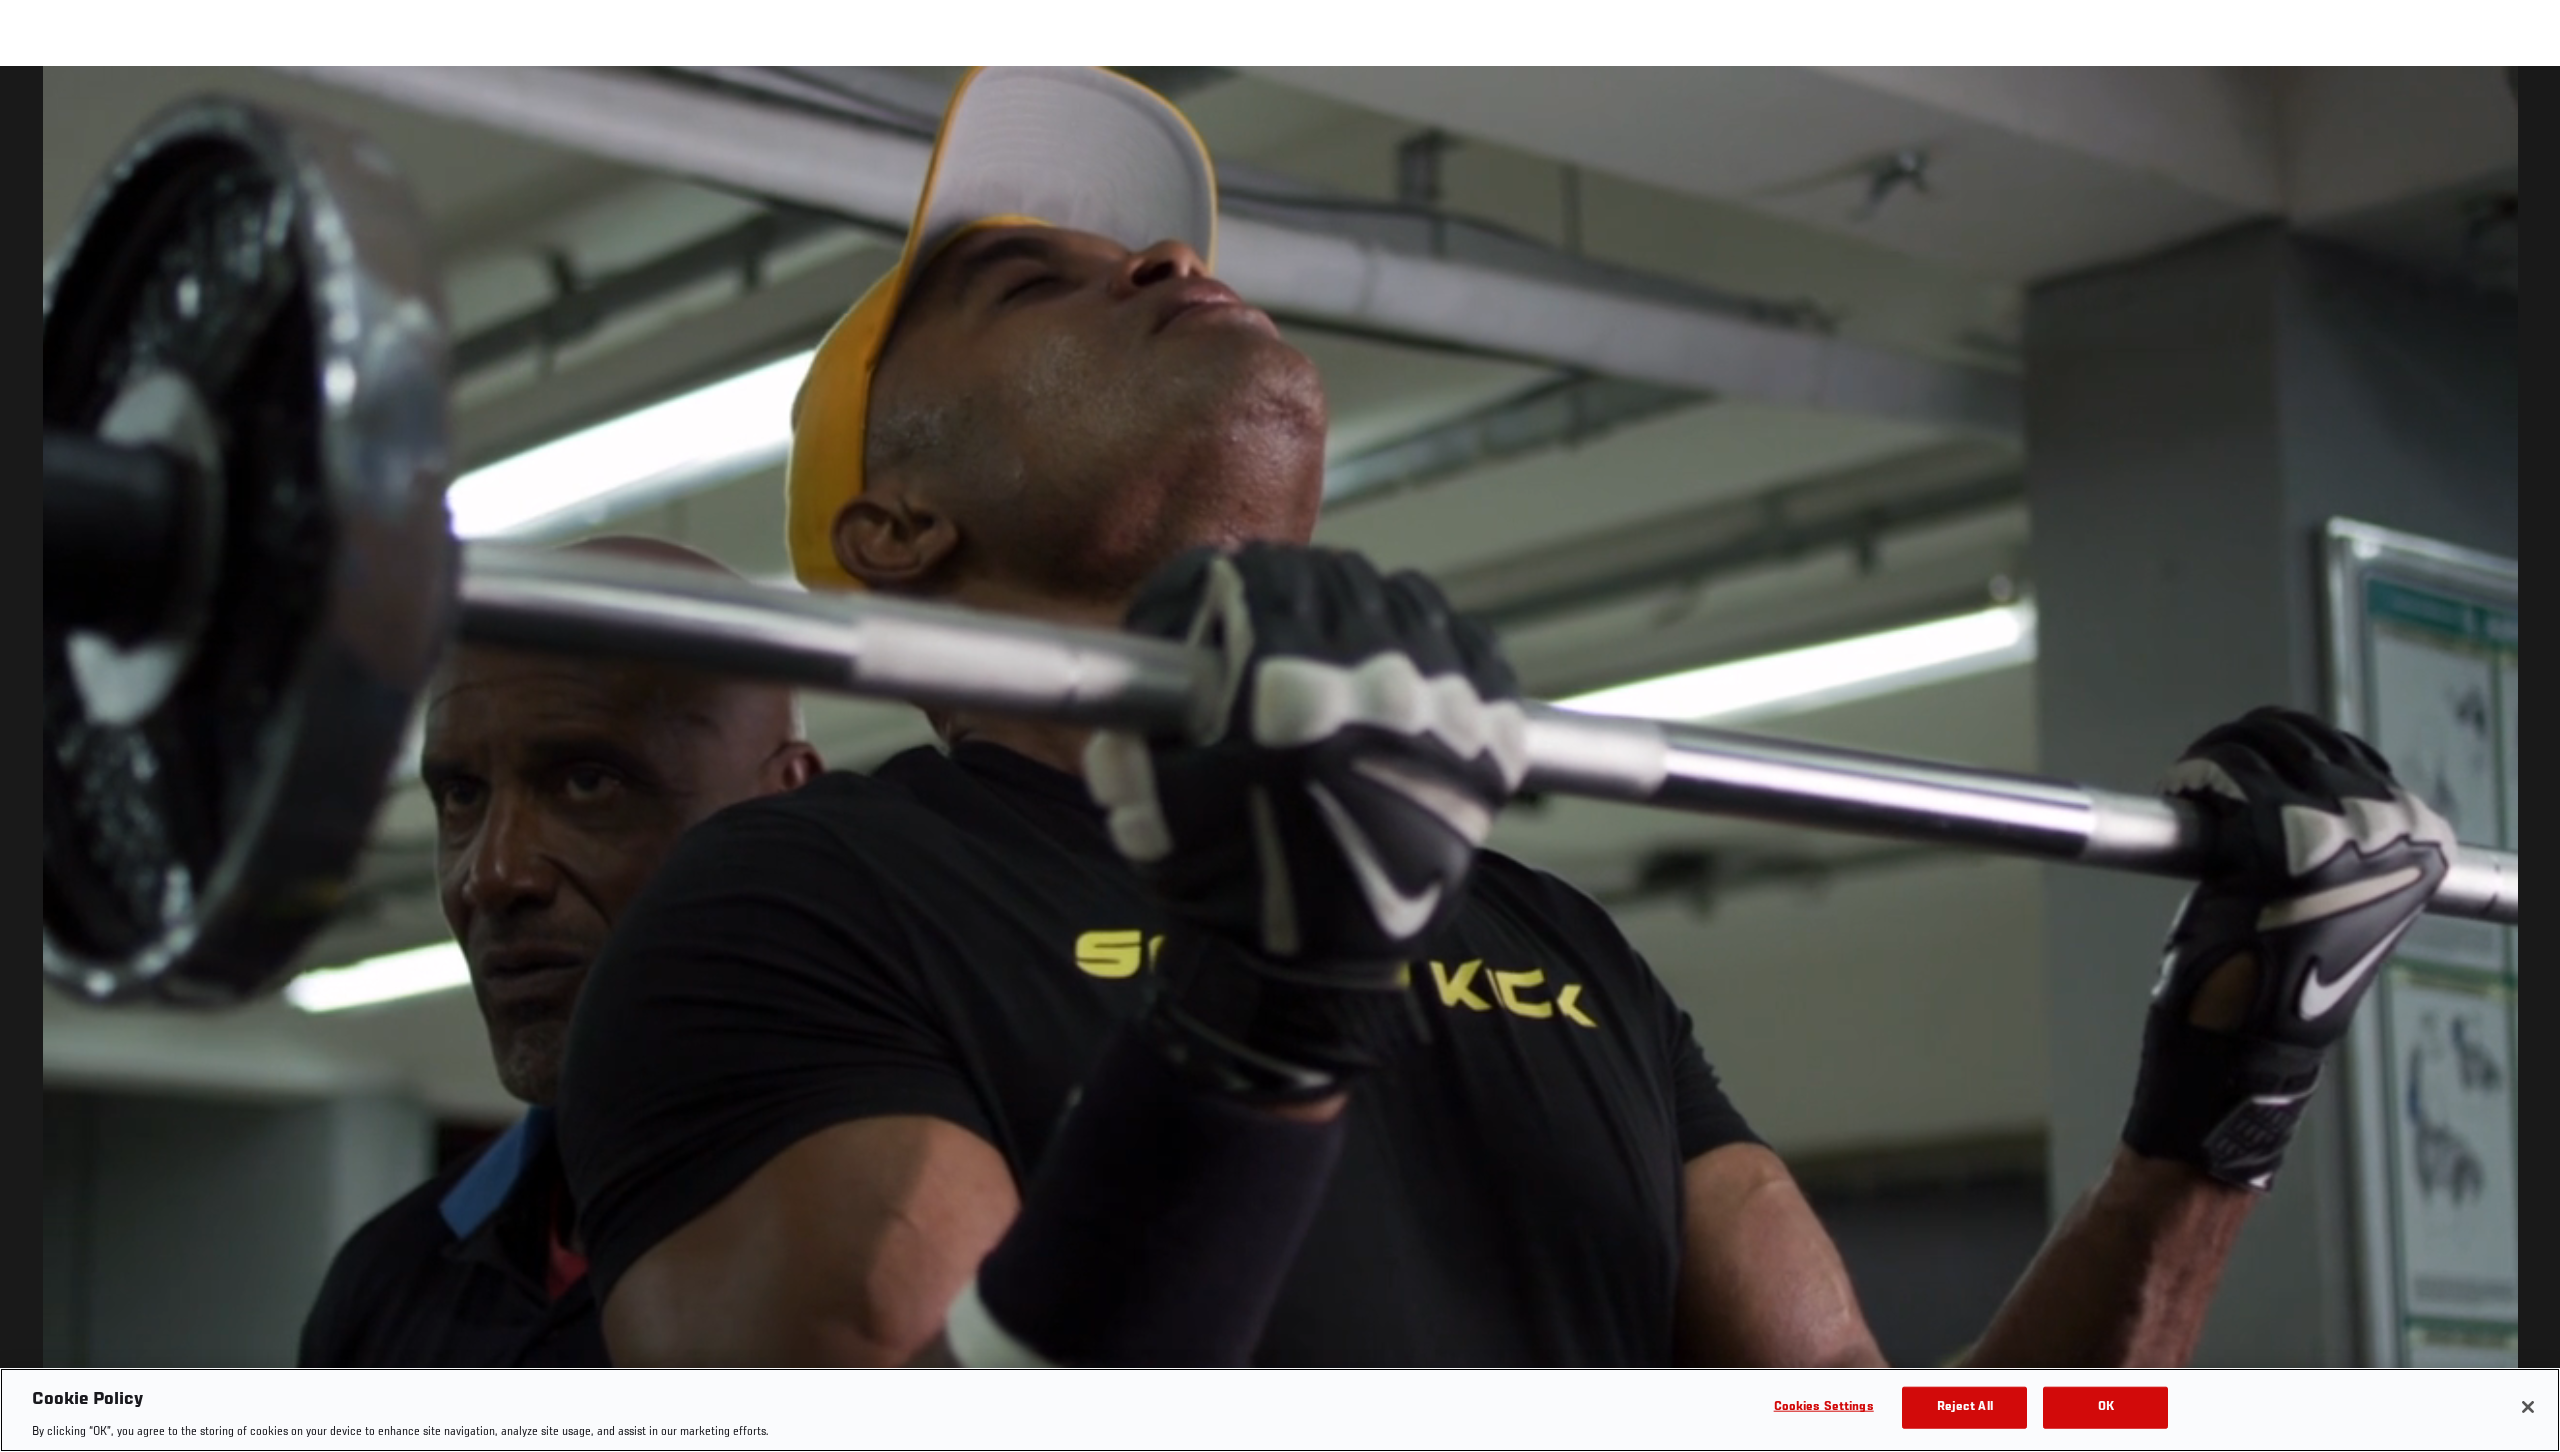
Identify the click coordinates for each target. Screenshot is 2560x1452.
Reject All (1965, 1406)
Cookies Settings (1824, 1406)
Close (2522, 106)
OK (2106, 1406)
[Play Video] (1280, 762)
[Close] (2528, 1407)
